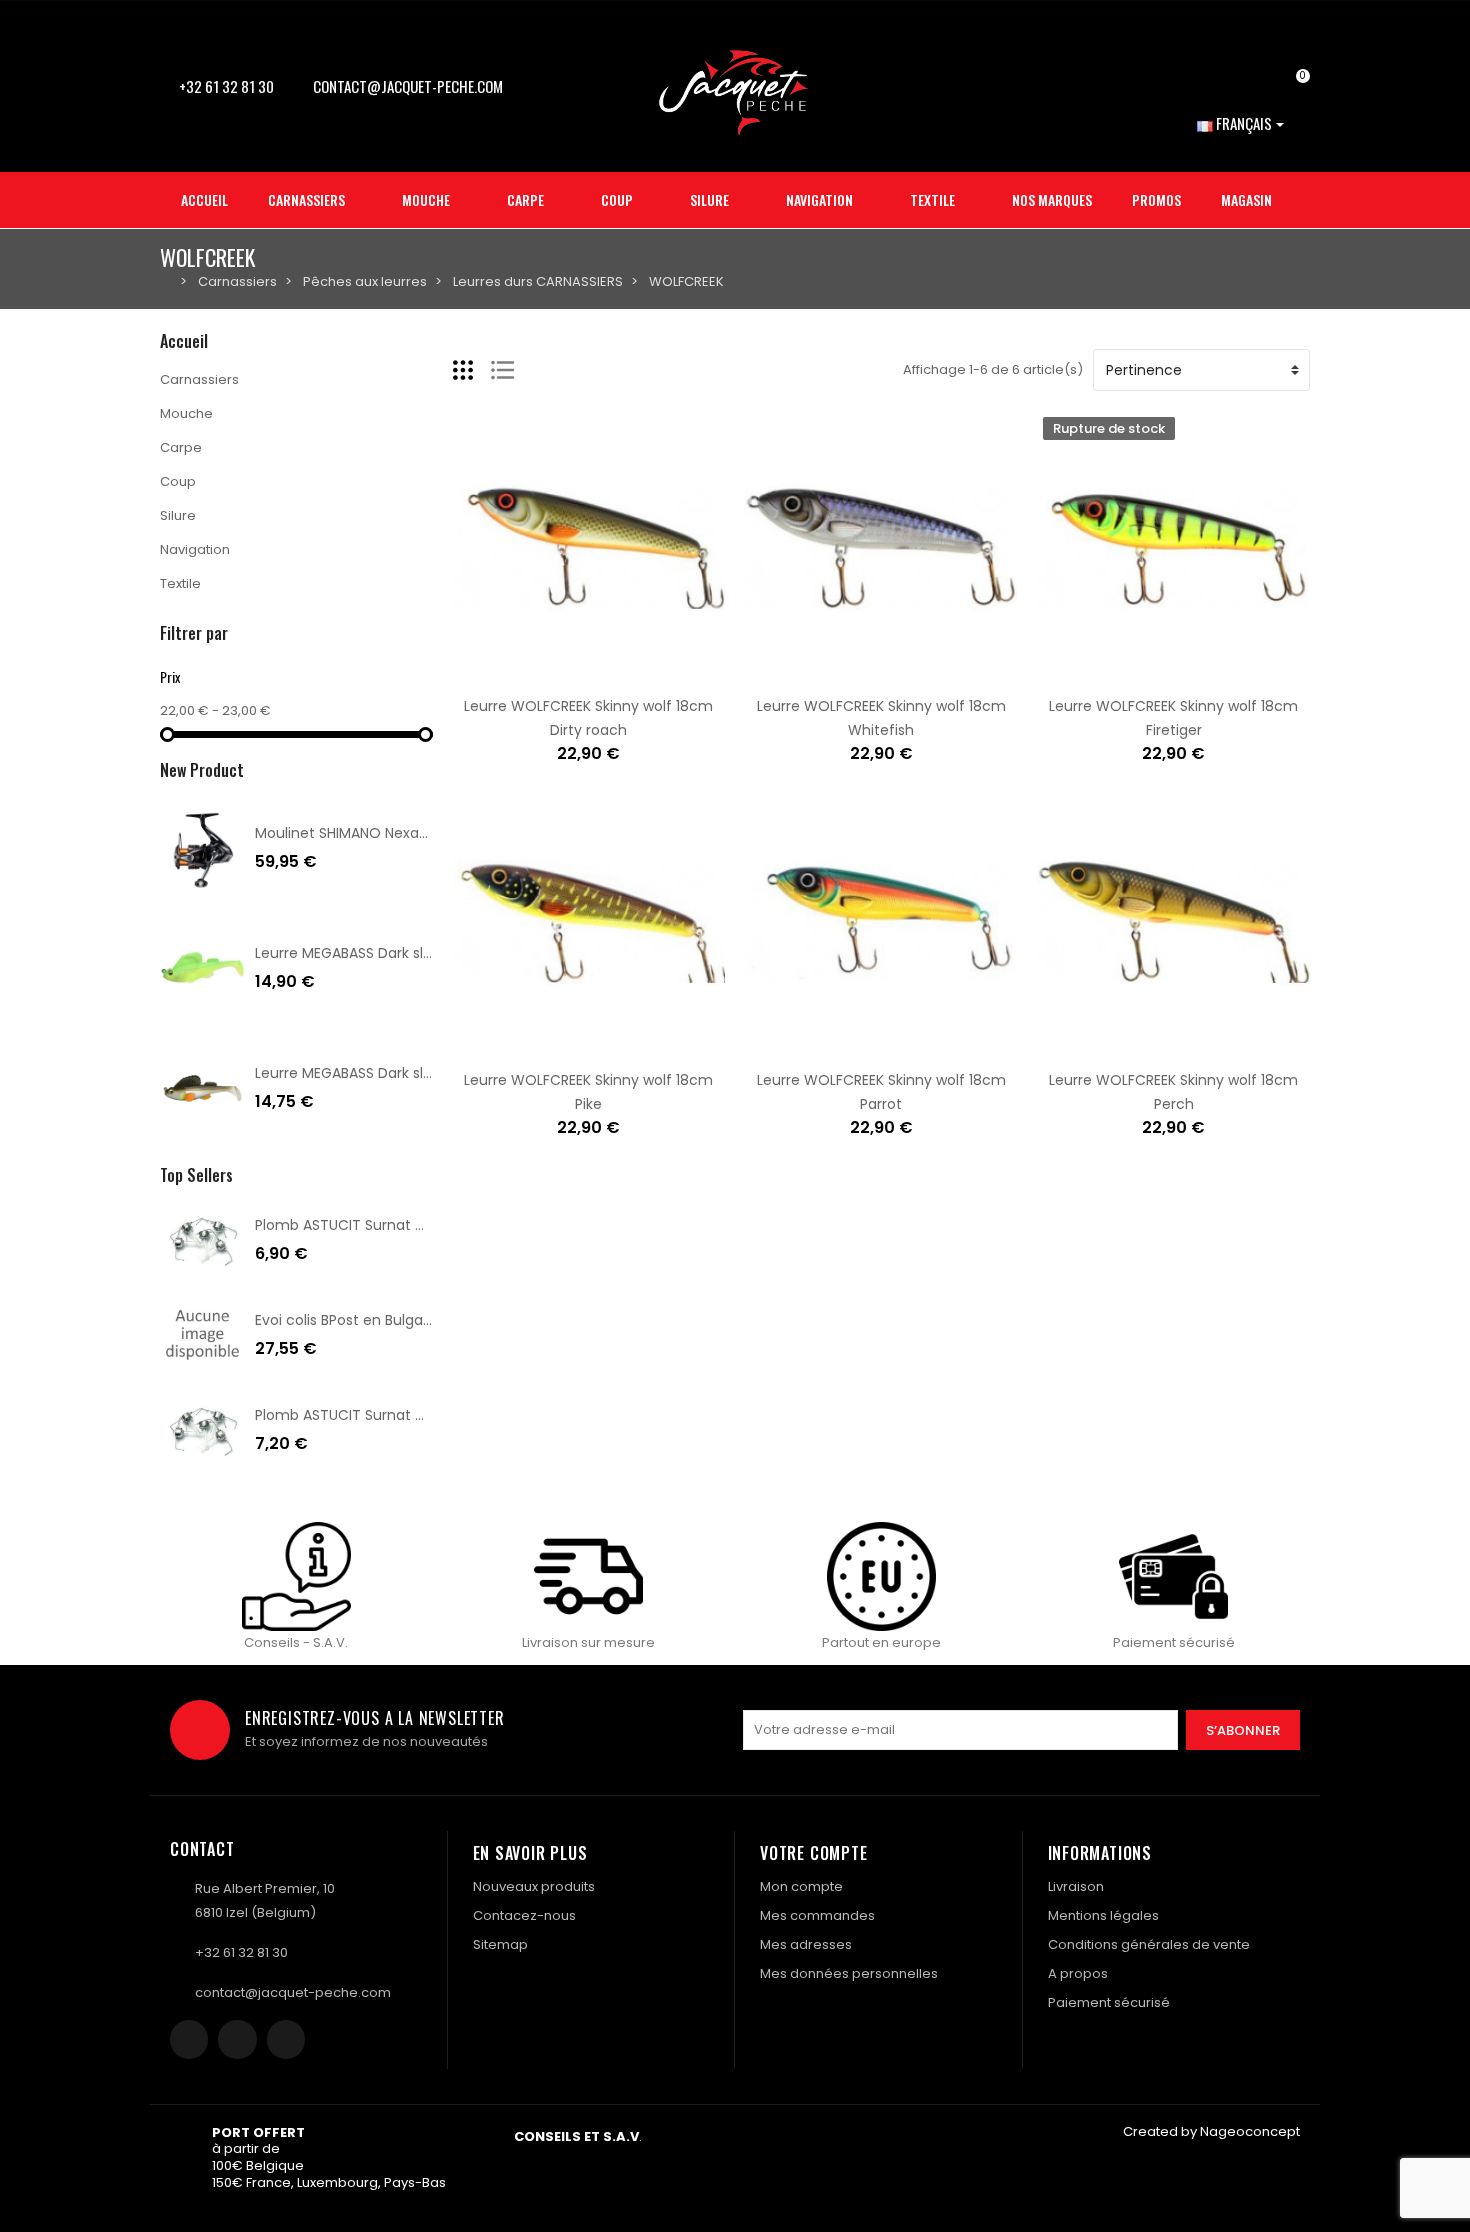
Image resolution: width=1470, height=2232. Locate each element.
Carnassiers (199, 379)
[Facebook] (189, 2039)
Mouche (186, 413)
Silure (178, 515)
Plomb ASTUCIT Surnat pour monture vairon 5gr (420, 1225)
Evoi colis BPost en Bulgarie (347, 1320)
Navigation (195, 549)
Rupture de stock (1111, 672)
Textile (180, 583)
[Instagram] (237, 2039)
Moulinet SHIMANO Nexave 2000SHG (379, 833)
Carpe (181, 447)
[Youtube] (286, 2039)
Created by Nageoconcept (1211, 2131)
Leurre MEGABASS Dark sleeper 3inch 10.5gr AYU (417, 1073)
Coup (178, 481)
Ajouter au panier (526, 672)
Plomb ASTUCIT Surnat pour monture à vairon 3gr (427, 1415)
